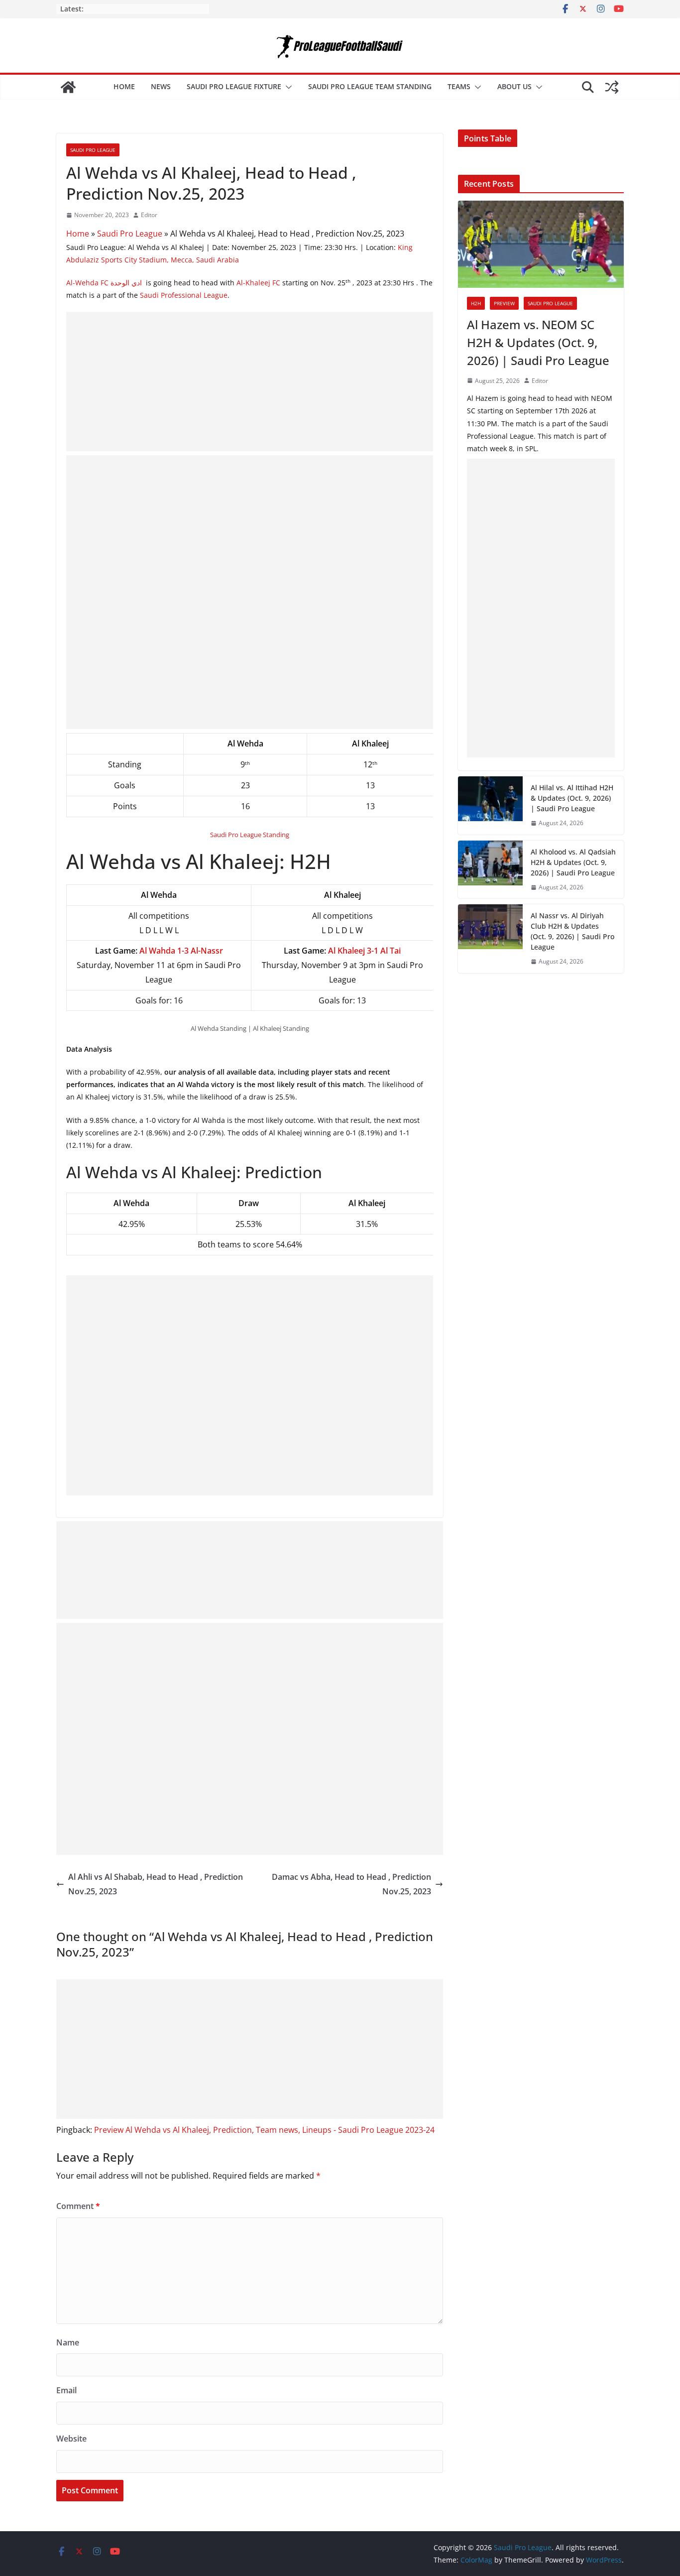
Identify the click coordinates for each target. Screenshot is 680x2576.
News (161, 86)
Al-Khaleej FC (258, 283)
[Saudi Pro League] (68, 87)
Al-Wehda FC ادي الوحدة (105, 283)
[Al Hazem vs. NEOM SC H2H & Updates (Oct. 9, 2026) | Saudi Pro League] (541, 244)
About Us (514, 86)
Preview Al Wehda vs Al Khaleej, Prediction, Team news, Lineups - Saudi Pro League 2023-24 (264, 2130)
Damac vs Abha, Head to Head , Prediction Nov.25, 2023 (351, 1884)
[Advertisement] (250, 381)
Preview (504, 303)
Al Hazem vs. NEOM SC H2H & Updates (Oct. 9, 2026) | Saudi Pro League (538, 342)
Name (68, 2342)
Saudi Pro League (93, 150)
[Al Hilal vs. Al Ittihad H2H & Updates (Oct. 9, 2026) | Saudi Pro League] (490, 805)
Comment (78, 2206)
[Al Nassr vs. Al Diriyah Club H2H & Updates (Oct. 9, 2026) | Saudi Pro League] (490, 939)
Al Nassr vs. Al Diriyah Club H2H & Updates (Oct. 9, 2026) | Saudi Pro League (572, 931)
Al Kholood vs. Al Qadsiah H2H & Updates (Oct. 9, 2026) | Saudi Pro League (573, 862)
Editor (149, 215)
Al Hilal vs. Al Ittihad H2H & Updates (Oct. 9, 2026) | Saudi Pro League (572, 798)
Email (66, 2390)
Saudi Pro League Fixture (234, 86)
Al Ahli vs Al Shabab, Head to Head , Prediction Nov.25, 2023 (156, 1884)
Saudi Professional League (184, 295)
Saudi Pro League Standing (250, 835)
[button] (287, 87)
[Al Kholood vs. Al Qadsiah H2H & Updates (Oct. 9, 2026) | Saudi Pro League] (490, 870)
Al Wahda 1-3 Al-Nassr (181, 951)
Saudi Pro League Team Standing (370, 86)
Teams (459, 86)
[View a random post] (612, 87)
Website (71, 2439)
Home (124, 86)
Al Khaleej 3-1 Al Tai (364, 951)
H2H (476, 303)
